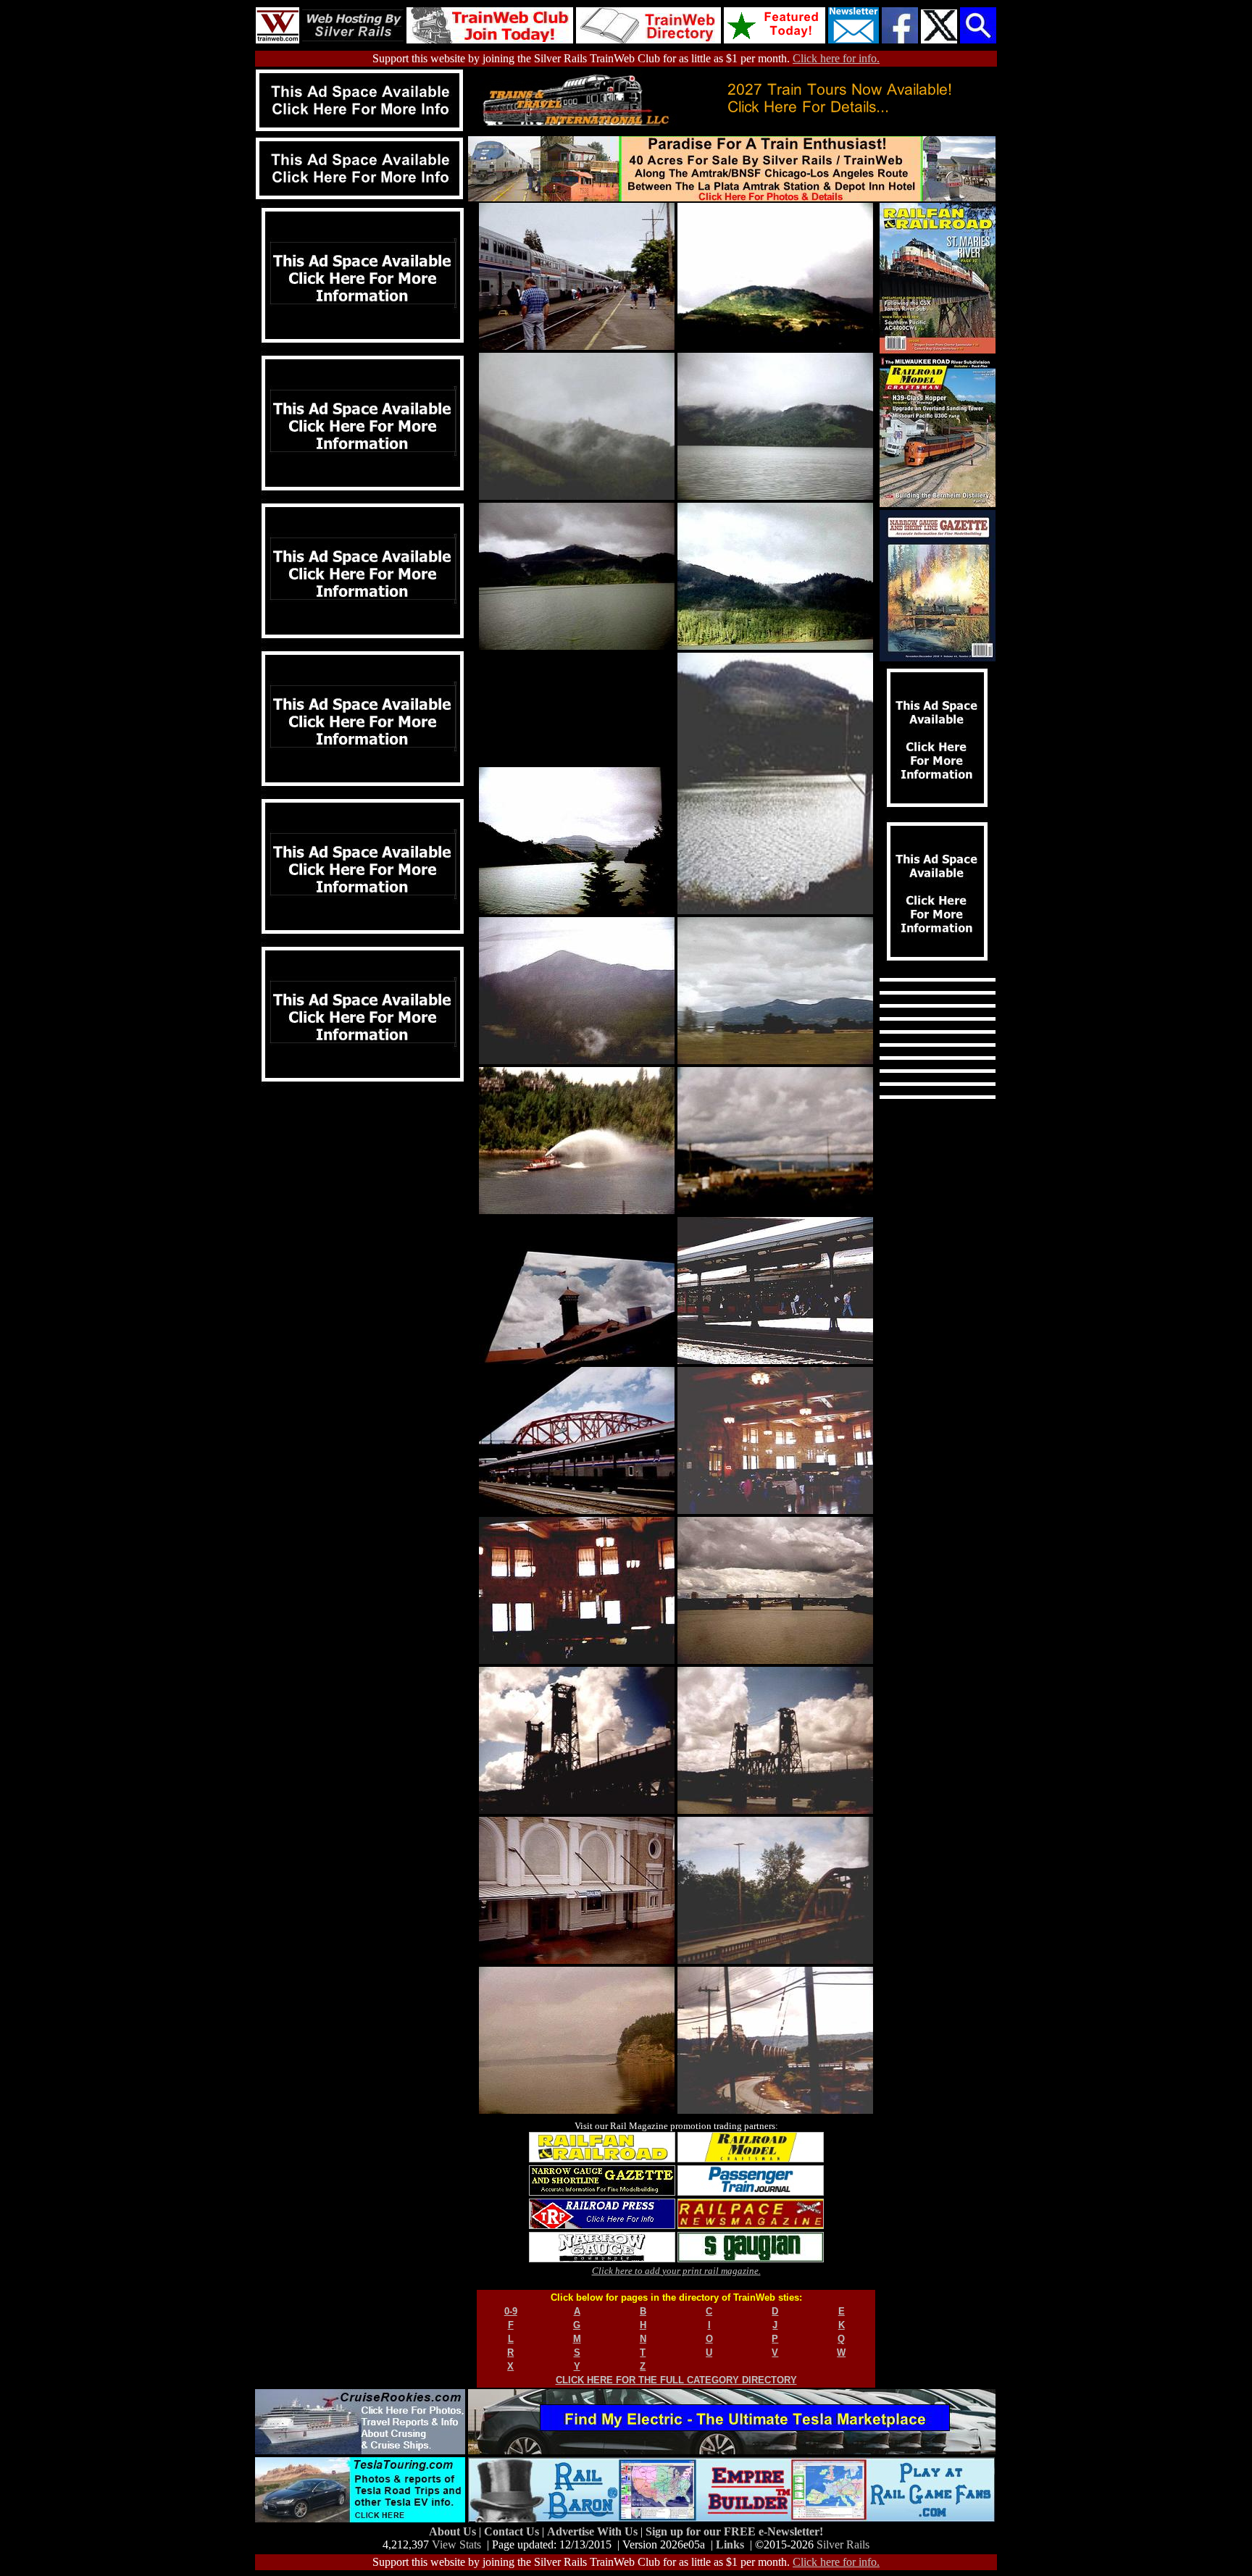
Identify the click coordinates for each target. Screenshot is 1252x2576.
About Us (454, 2531)
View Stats (456, 2544)
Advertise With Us (594, 2531)
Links (730, 2544)
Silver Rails (843, 2544)
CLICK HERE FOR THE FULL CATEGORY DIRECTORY (676, 2380)
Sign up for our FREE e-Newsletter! (734, 2531)
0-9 (511, 2311)
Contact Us (513, 2531)
